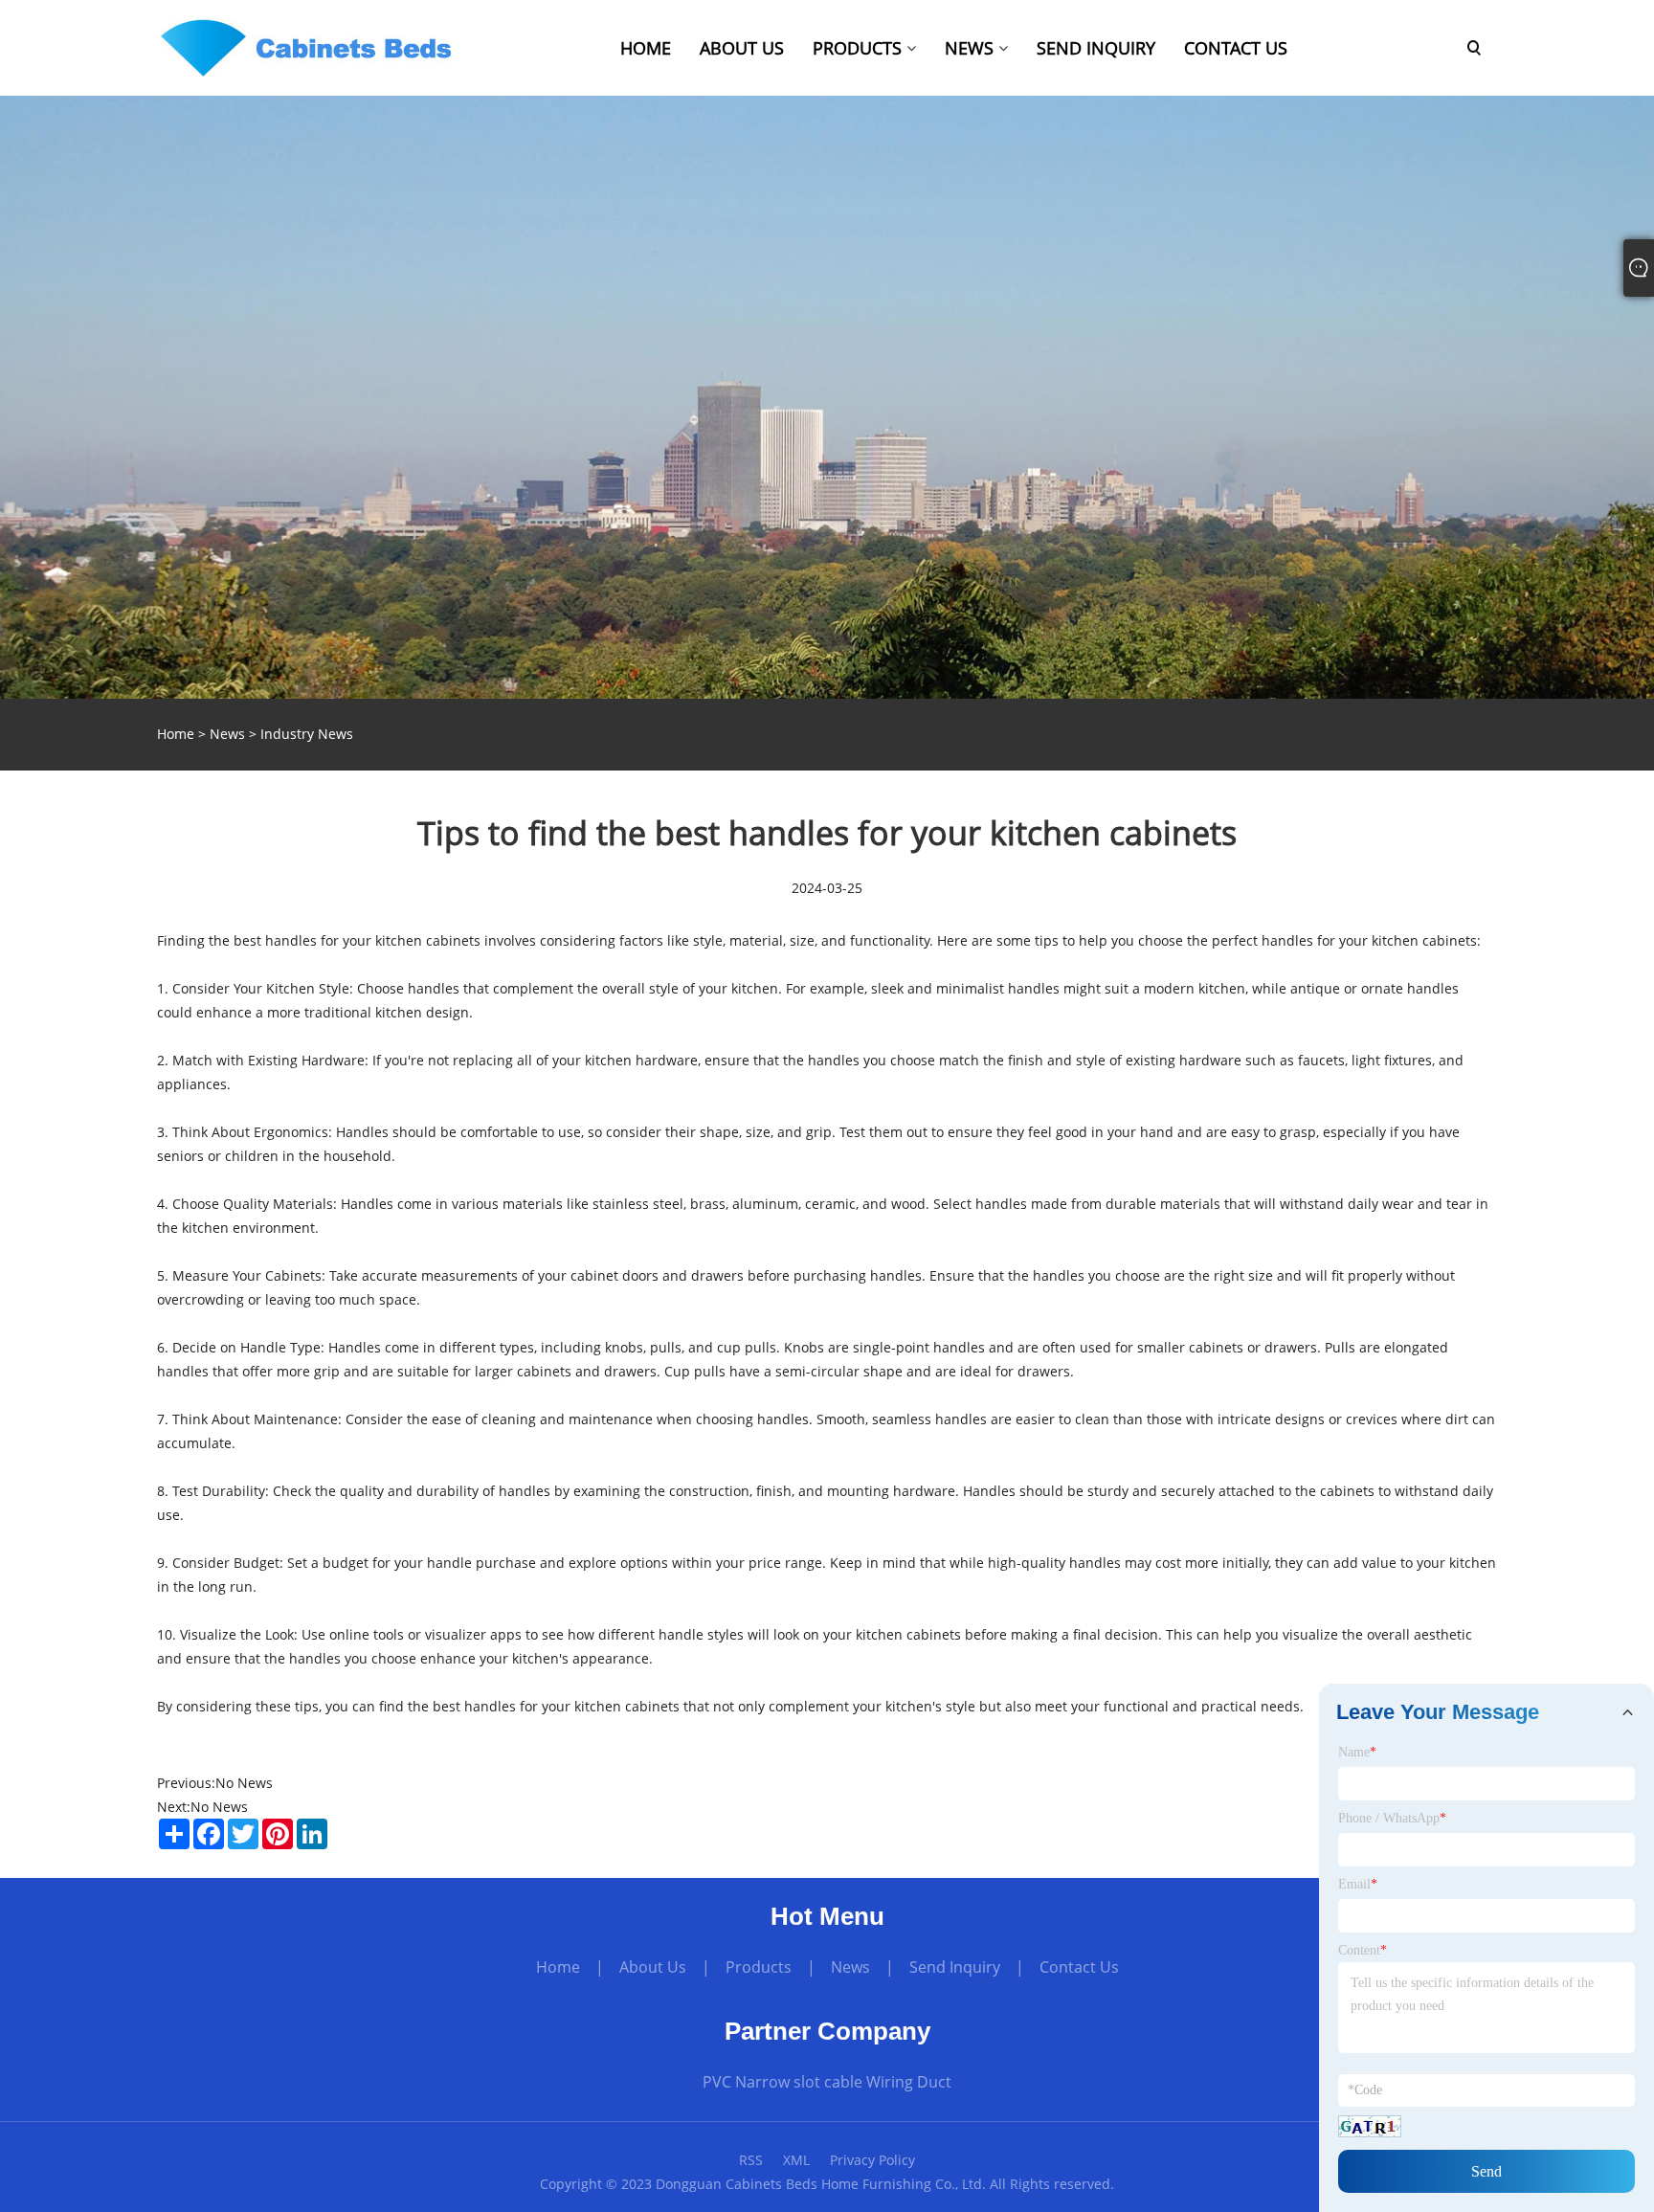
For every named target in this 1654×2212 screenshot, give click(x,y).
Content (1363, 1950)
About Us (653, 1967)
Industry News (307, 734)
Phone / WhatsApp (1392, 1818)
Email (1358, 1884)
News (227, 734)
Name (1357, 1752)
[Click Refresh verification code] (1370, 2126)
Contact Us (1079, 1967)
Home (558, 1967)
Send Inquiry (955, 1967)
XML (796, 2160)
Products (759, 1967)
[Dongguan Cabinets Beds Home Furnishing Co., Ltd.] (306, 46)
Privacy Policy (872, 2160)
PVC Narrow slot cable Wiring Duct (827, 2082)
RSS (751, 2160)
